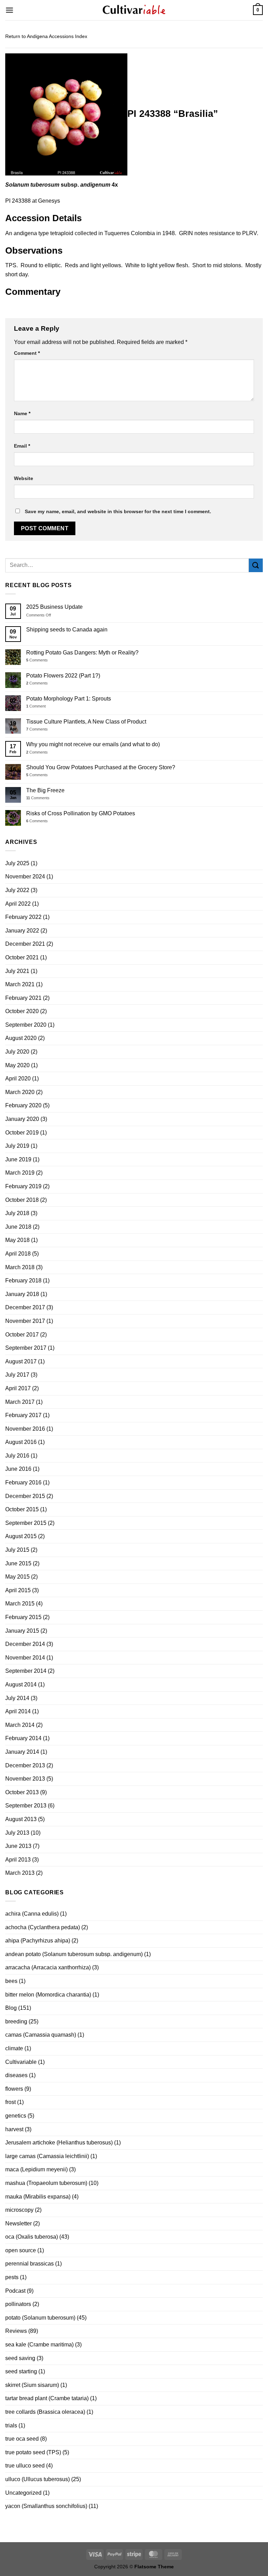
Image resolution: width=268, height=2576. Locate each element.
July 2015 (17, 1550)
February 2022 (23, 917)
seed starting (21, 2371)
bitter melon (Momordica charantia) (48, 1995)
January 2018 (22, 1294)
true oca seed (22, 2439)
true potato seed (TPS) (33, 2452)
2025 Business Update (54, 607)
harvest (14, 2129)
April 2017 (18, 1388)
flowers (14, 2089)
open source (21, 2250)
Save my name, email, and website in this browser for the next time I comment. (118, 511)
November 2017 (25, 1321)
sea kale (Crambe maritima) (39, 2345)
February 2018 (23, 1280)
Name (22, 413)
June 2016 (18, 1469)
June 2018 (18, 1227)
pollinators (18, 2304)
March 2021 (20, 984)
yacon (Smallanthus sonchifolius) (46, 2506)
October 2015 (22, 1509)
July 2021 (17, 971)
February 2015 (23, 1617)
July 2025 (17, 863)
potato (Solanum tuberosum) (40, 2318)
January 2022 (22, 931)
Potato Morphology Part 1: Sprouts (69, 699)
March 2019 (20, 1173)
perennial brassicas (29, 2264)
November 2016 (25, 1429)
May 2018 (17, 1240)
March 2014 (20, 1725)
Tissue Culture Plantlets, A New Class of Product (86, 722)
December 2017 (25, 1307)
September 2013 (26, 1806)
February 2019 (23, 1186)
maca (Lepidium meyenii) (36, 2169)
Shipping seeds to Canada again (67, 630)
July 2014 (17, 1698)
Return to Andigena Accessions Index (46, 36)
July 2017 (17, 1375)
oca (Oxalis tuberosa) (32, 2237)
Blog (11, 2008)
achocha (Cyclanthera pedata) (43, 1927)
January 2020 (22, 1119)
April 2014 (18, 1711)
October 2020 (22, 1011)
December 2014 (25, 1644)
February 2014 (23, 1738)
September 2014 (26, 1671)
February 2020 (23, 1105)
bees (11, 1981)
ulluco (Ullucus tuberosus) (38, 2479)
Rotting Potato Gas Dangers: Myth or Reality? (82, 653)
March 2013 (20, 1873)
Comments (37, 660)
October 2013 (22, 1792)
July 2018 (17, 1213)
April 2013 (18, 1860)
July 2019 (17, 1146)
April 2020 (18, 1079)
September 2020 (26, 1025)
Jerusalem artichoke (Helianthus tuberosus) (59, 2143)
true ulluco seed (25, 2466)
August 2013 (21, 1819)
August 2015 (21, 1536)
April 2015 (18, 1590)
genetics (16, 2116)
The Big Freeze (45, 790)
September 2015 (26, 1523)
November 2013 (25, 1779)
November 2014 (25, 1658)
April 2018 (18, 1254)
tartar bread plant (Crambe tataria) (47, 2398)
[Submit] (256, 565)
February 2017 (23, 1415)
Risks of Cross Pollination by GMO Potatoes (81, 813)
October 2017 (22, 1335)
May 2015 (17, 1577)
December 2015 (25, 1496)
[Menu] (9, 10)
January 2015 (22, 1631)
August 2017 (21, 1361)
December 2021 (25, 944)
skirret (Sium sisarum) (32, 2385)
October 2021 (22, 957)
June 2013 (18, 1846)
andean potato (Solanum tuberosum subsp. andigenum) (74, 1954)
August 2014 (21, 1684)
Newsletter (18, 2223)
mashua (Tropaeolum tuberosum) (46, 2183)
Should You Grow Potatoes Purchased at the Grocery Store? (101, 767)
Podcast (15, 2291)
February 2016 (23, 1482)
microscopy (19, 2210)
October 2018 (22, 1200)
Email (22, 446)
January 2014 (22, 1752)
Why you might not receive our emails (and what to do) (93, 744)
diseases (16, 2075)
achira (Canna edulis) (32, 1914)
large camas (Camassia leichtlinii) (47, 2156)
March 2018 (20, 1267)
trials (11, 2425)
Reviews (16, 2331)
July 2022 (17, 890)
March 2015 (20, 1604)
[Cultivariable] (134, 10)
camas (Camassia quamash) (41, 2035)
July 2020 (17, 1052)
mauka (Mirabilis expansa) (38, 2197)
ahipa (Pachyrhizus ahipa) (38, 1941)
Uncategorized (23, 2493)
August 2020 (21, 1038)
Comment (27, 353)
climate (14, 2048)
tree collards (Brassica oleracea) (45, 2412)
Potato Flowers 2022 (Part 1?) (63, 676)
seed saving (20, 2358)
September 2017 (26, 1348)
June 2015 (18, 1563)
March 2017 (20, 1402)
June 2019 (18, 1159)
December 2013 (25, 1765)
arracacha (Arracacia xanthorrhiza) (48, 1967)
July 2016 (17, 1456)
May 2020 (17, 1065)
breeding (16, 2021)
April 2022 (18, 904)
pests (12, 2277)
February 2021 (23, 998)
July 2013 (17, 1833)
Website (24, 478)
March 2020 (20, 1092)
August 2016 (21, 1442)
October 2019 (22, 1133)
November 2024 (25, 877)
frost (10, 2102)
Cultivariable (21, 2062)
